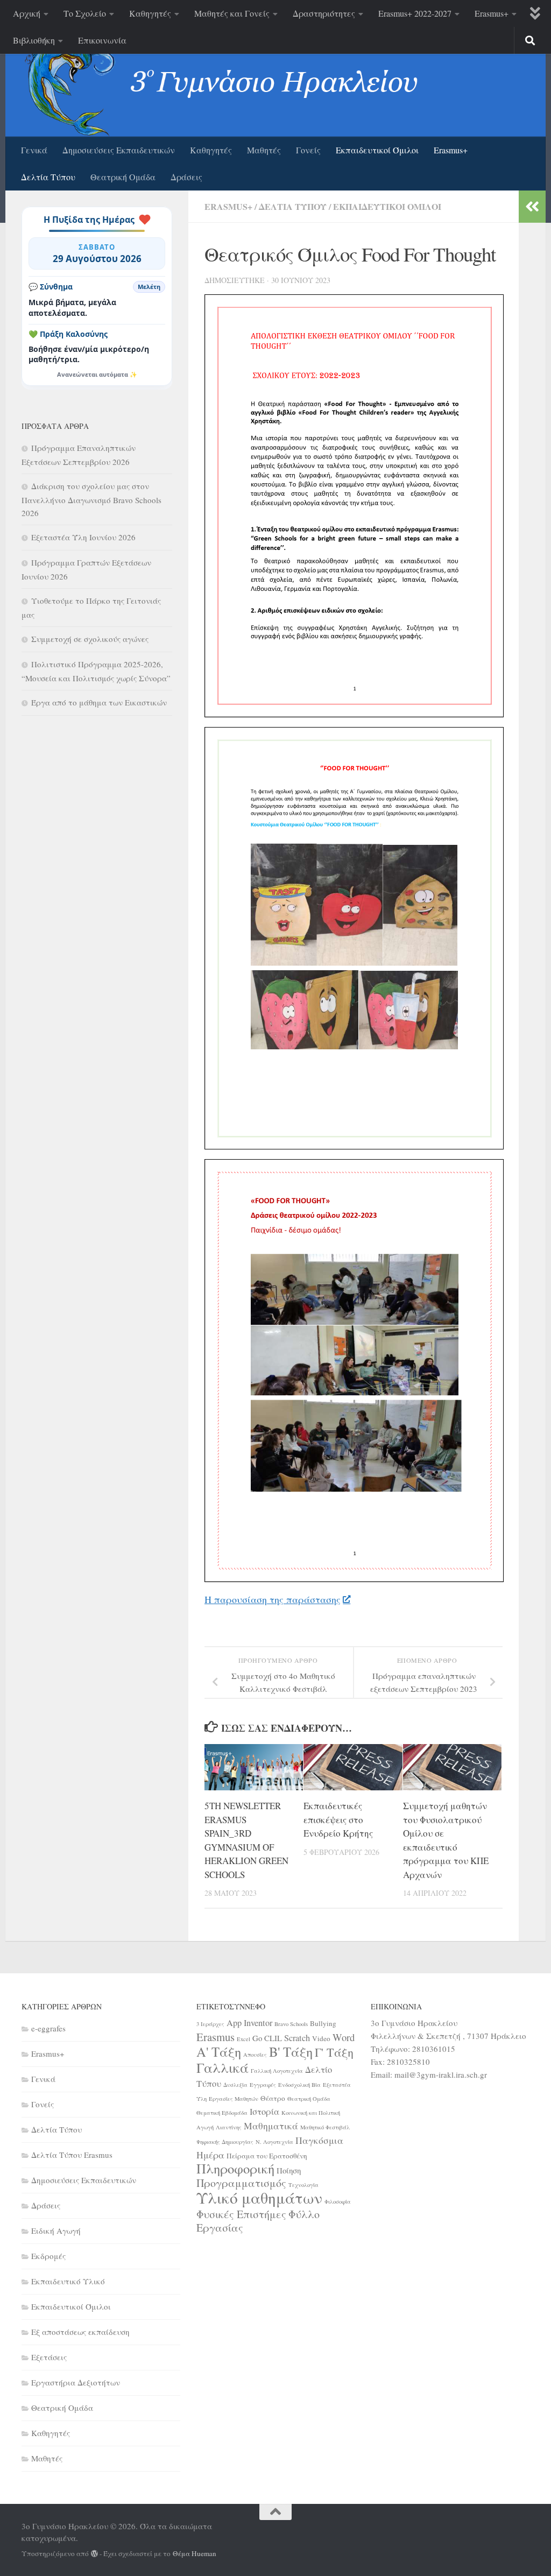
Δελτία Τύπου (48, 177)
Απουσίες (255, 2055)
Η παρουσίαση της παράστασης (273, 1599)
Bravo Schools (291, 2024)
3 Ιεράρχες (210, 2024)
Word (344, 2037)
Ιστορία (264, 2112)
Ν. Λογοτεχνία (274, 2142)
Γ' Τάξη (334, 2052)
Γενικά (34, 150)
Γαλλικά (222, 2067)
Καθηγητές (150, 13)
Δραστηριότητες (324, 13)
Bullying (323, 2023)
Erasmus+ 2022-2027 (415, 13)
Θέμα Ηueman (195, 2553)
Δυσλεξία (235, 2085)
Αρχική (27, 13)
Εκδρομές (48, 2256)
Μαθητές (264, 150)
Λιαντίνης (229, 2127)
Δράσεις (186, 177)
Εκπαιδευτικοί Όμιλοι (377, 150)
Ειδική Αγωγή (56, 2231)
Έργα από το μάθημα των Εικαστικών (99, 702)
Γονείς (308, 150)
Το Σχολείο (85, 13)
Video (321, 2038)
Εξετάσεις (49, 2357)
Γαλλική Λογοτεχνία (277, 2071)
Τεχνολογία (303, 2185)
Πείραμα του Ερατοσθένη (267, 2156)
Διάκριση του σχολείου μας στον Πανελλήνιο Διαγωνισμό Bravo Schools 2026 (91, 499)
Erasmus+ (492, 13)
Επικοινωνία (102, 40)
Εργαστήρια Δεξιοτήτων (76, 2382)
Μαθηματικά (271, 2126)
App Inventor (249, 2023)
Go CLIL (267, 2038)
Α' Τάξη (219, 2052)
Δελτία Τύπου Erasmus (72, 2155)
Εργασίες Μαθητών (234, 2099)
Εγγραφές (263, 2085)
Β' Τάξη (291, 2052)
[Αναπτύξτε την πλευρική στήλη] (532, 207)
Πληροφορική (235, 2168)
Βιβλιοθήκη (34, 40)
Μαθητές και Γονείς (232, 13)
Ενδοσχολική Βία (299, 2085)
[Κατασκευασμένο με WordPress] (94, 2554)
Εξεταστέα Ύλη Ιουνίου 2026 (83, 537)
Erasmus (216, 2037)
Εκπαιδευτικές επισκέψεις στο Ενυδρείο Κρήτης (338, 1819)
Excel (243, 2039)
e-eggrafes (48, 2028)
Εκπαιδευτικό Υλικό (68, 2281)
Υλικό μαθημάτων (259, 2197)
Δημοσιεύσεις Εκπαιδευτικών (119, 150)
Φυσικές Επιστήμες (241, 2214)
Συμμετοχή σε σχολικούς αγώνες (90, 639)
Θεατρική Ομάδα (123, 177)
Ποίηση (289, 2170)
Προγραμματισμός (241, 2183)
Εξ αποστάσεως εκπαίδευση (80, 2332)
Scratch (297, 2038)
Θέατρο (273, 2098)
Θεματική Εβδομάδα (222, 2113)
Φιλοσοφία (338, 2201)
